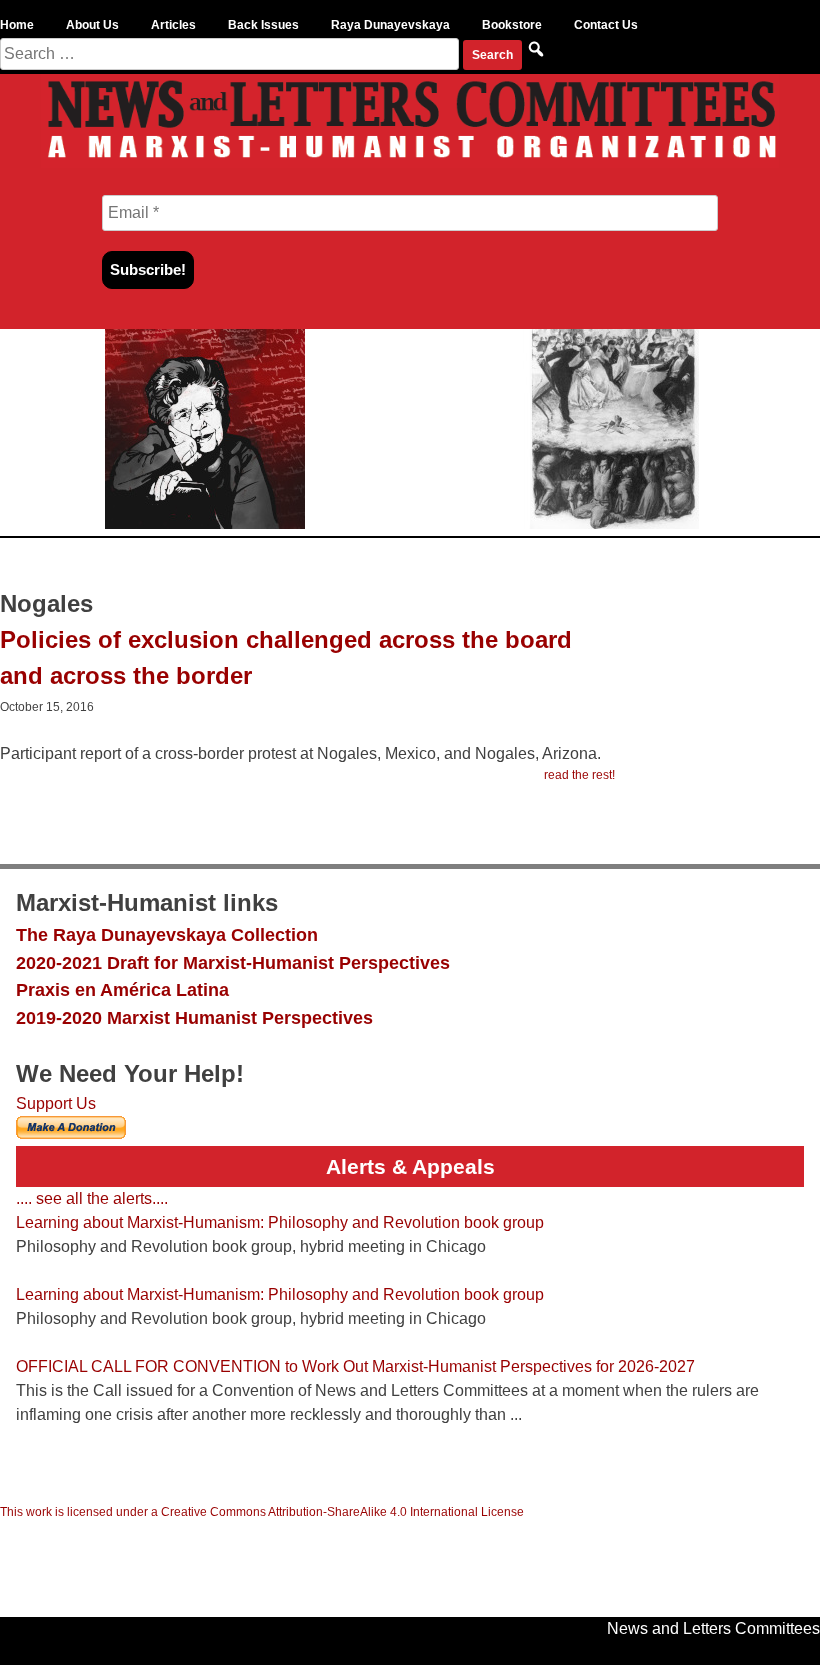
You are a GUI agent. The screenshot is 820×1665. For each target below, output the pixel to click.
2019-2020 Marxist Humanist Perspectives (194, 1017)
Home (17, 25)
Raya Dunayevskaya (390, 25)
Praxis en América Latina (122, 989)
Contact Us (606, 25)
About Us (92, 25)
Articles (173, 25)
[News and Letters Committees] (410, 162)
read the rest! (579, 775)
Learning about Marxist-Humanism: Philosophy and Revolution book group (280, 1222)
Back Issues (263, 25)
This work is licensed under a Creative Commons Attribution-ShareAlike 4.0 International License (262, 1512)
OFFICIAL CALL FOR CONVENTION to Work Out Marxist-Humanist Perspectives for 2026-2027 (355, 1366)
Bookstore (512, 25)
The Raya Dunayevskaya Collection (167, 934)
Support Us (56, 1103)
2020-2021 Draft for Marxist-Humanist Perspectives (233, 962)
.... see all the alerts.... (92, 1198)
